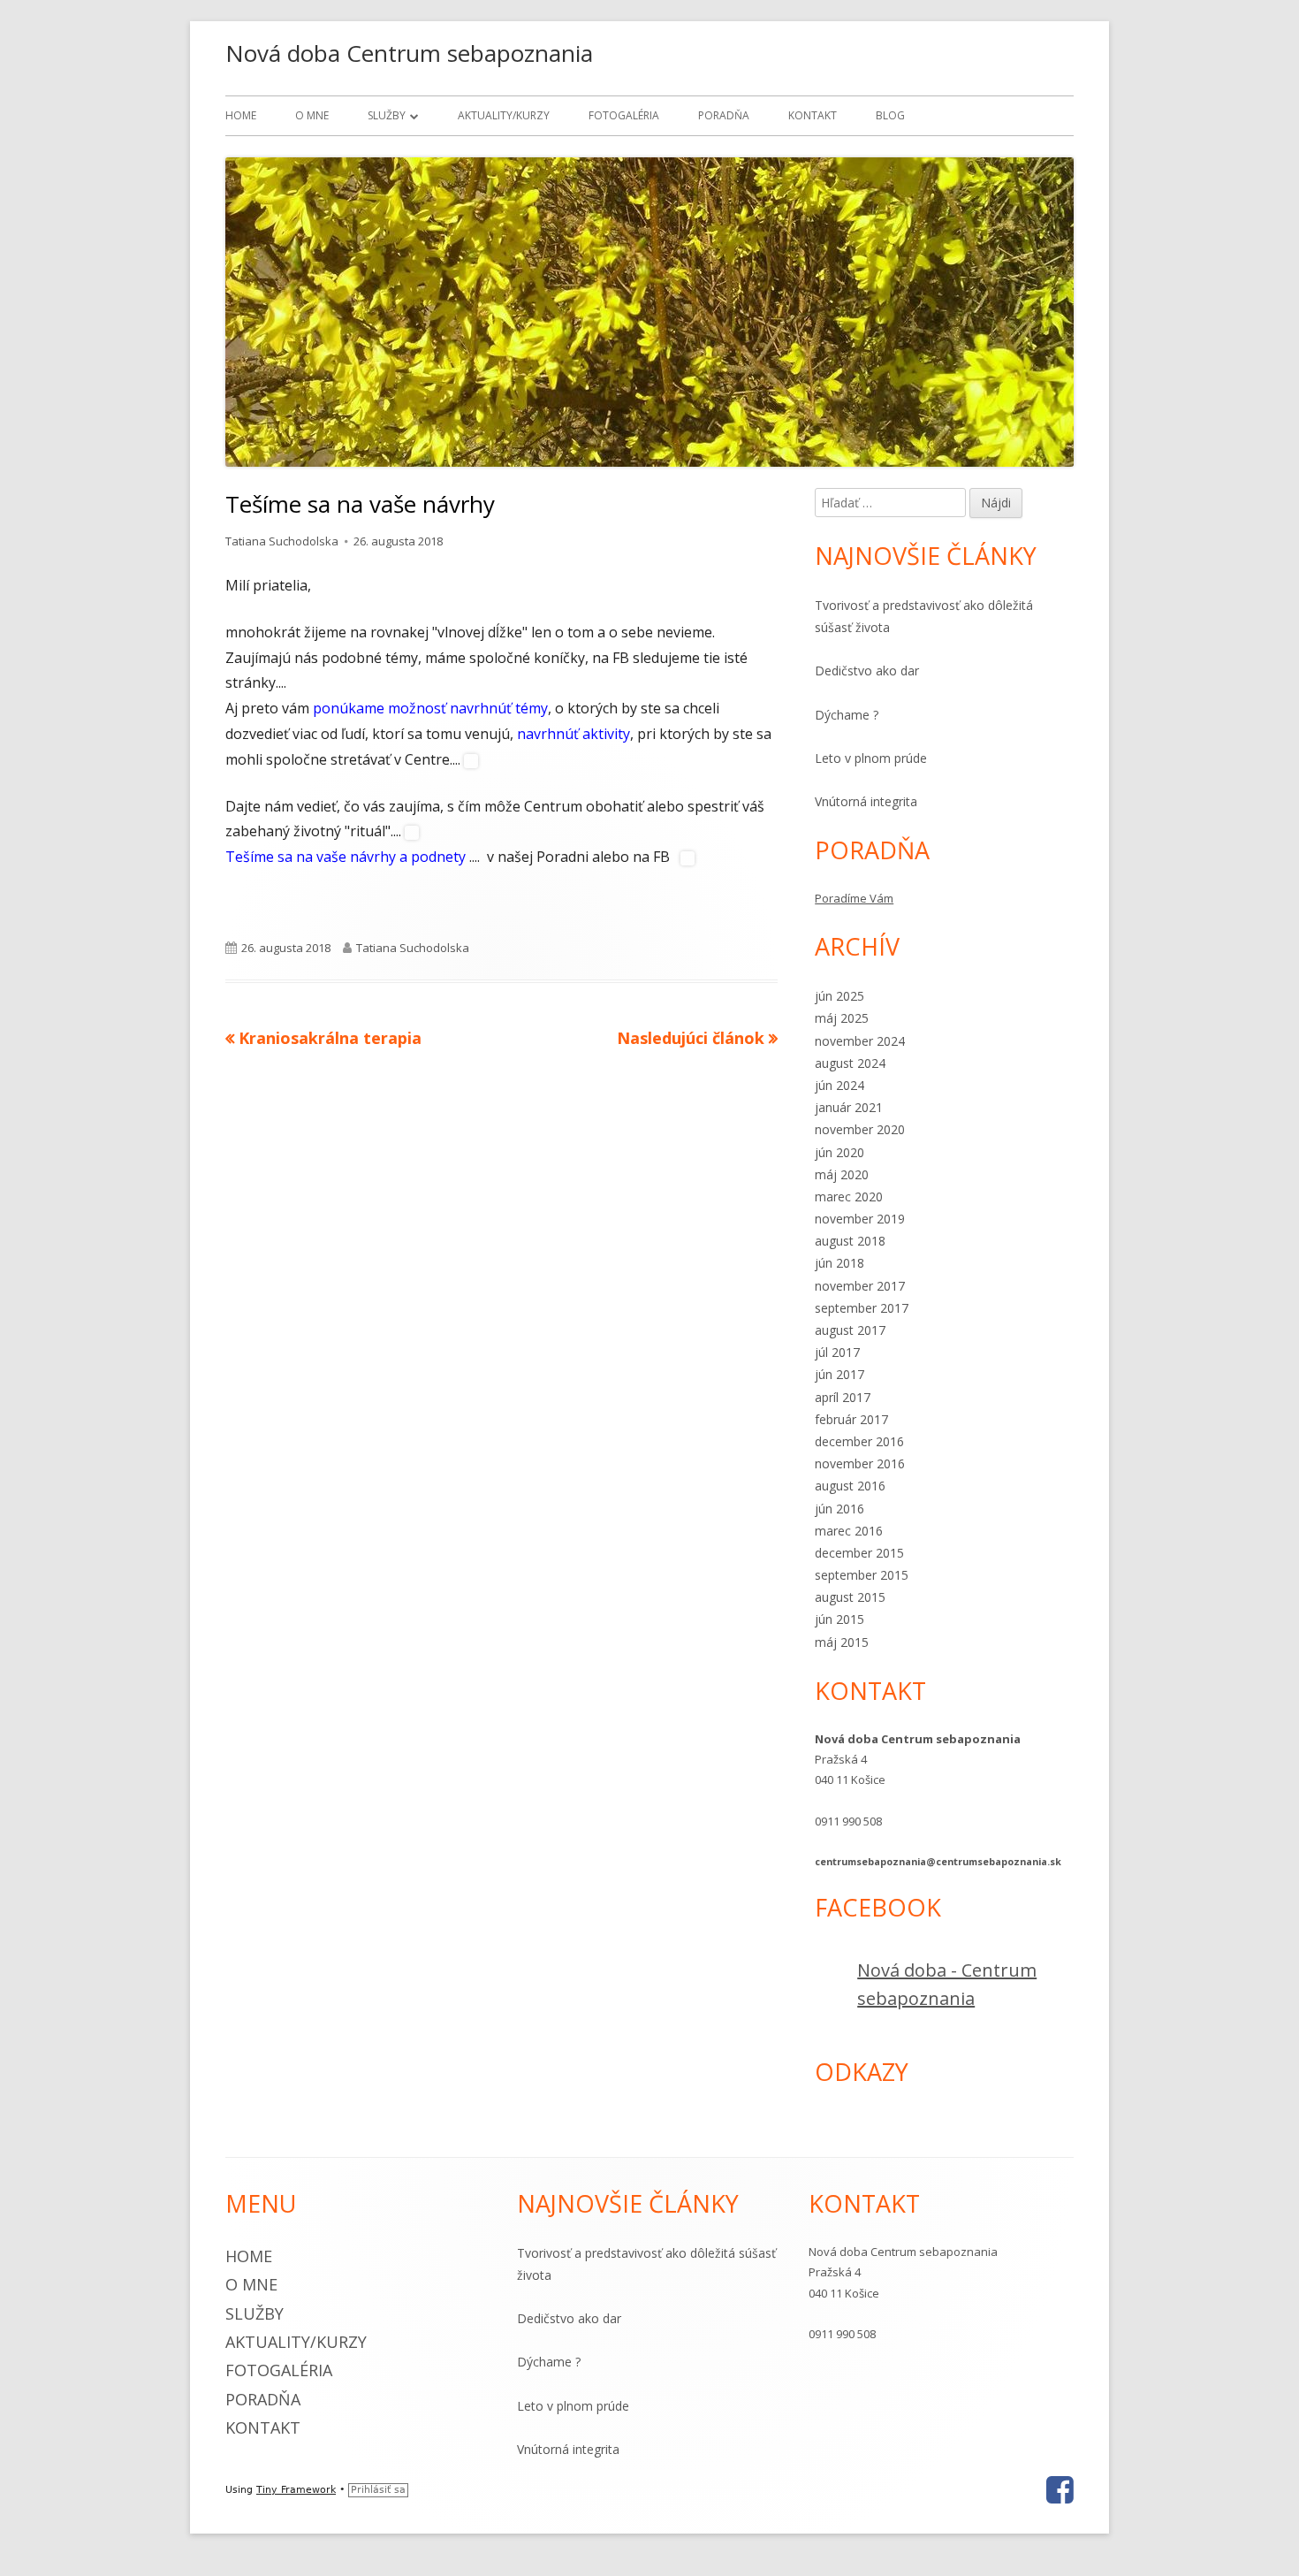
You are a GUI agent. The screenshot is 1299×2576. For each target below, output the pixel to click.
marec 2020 (849, 1197)
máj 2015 (842, 1642)
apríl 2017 (843, 1397)
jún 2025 (839, 996)
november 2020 (860, 1129)
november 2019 (860, 1219)
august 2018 (850, 1241)
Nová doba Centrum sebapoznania (409, 53)
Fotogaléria (624, 115)
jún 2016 (839, 1509)
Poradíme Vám (854, 898)
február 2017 (851, 1419)
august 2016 (850, 1486)
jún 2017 (839, 1374)
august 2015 (850, 1597)
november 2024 (860, 1041)
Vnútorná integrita (866, 801)
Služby (387, 115)
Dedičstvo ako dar (867, 671)
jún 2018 (839, 1263)
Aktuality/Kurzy (504, 115)
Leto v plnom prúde (871, 758)
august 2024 (850, 1063)
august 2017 (850, 1330)
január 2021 (849, 1107)
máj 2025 (842, 1018)
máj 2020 (842, 1174)
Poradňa (724, 115)
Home (241, 115)
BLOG (890, 115)
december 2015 (859, 1553)
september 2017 (862, 1308)
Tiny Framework (296, 2490)
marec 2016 (849, 1531)
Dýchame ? (847, 715)
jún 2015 (839, 1619)
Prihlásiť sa (378, 2490)
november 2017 (860, 1286)
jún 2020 (839, 1152)
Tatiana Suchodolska (282, 541)
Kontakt (813, 115)
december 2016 (859, 1441)
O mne (312, 115)
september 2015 (862, 1575)
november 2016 (860, 1463)
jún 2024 (839, 1085)
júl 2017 (837, 1352)
